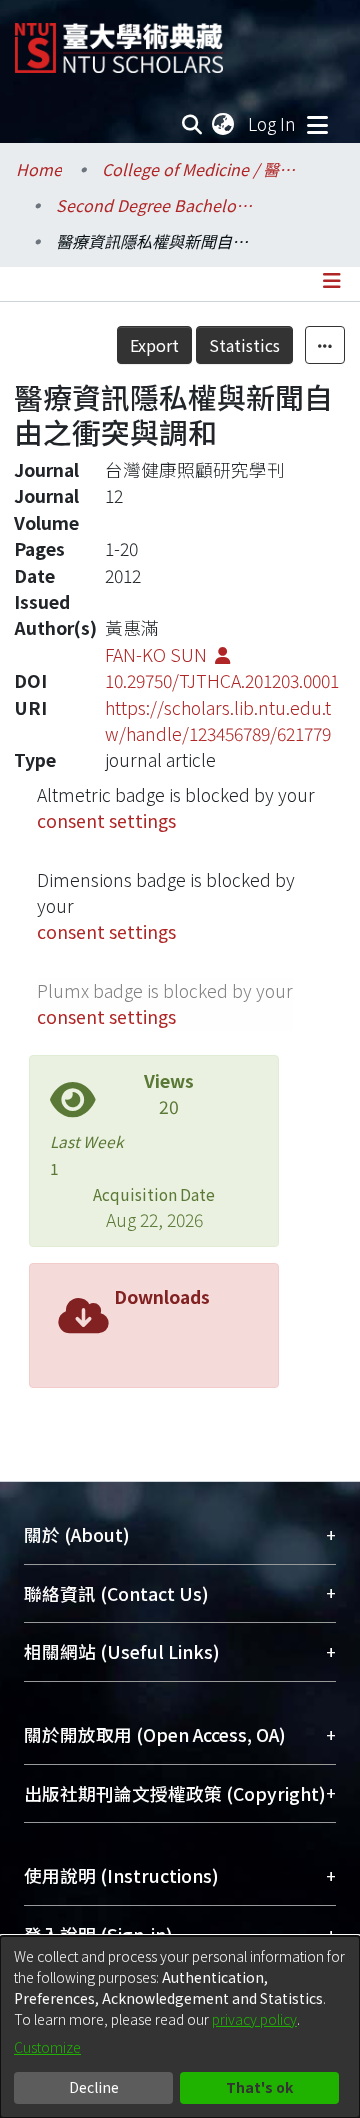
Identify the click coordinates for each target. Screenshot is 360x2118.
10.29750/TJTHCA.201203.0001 (222, 680)
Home (39, 169)
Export (154, 345)
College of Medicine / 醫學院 (202, 169)
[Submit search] (192, 124)
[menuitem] (224, 124)
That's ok (259, 2087)
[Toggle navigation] (317, 124)
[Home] (119, 40)
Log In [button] (273, 123)
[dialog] (180, 2027)
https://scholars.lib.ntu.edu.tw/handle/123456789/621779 (218, 720)
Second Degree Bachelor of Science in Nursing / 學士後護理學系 (156, 205)
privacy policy (254, 2019)
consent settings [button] (106, 820)
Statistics (244, 345)
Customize (47, 2047)
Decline (94, 2087)
